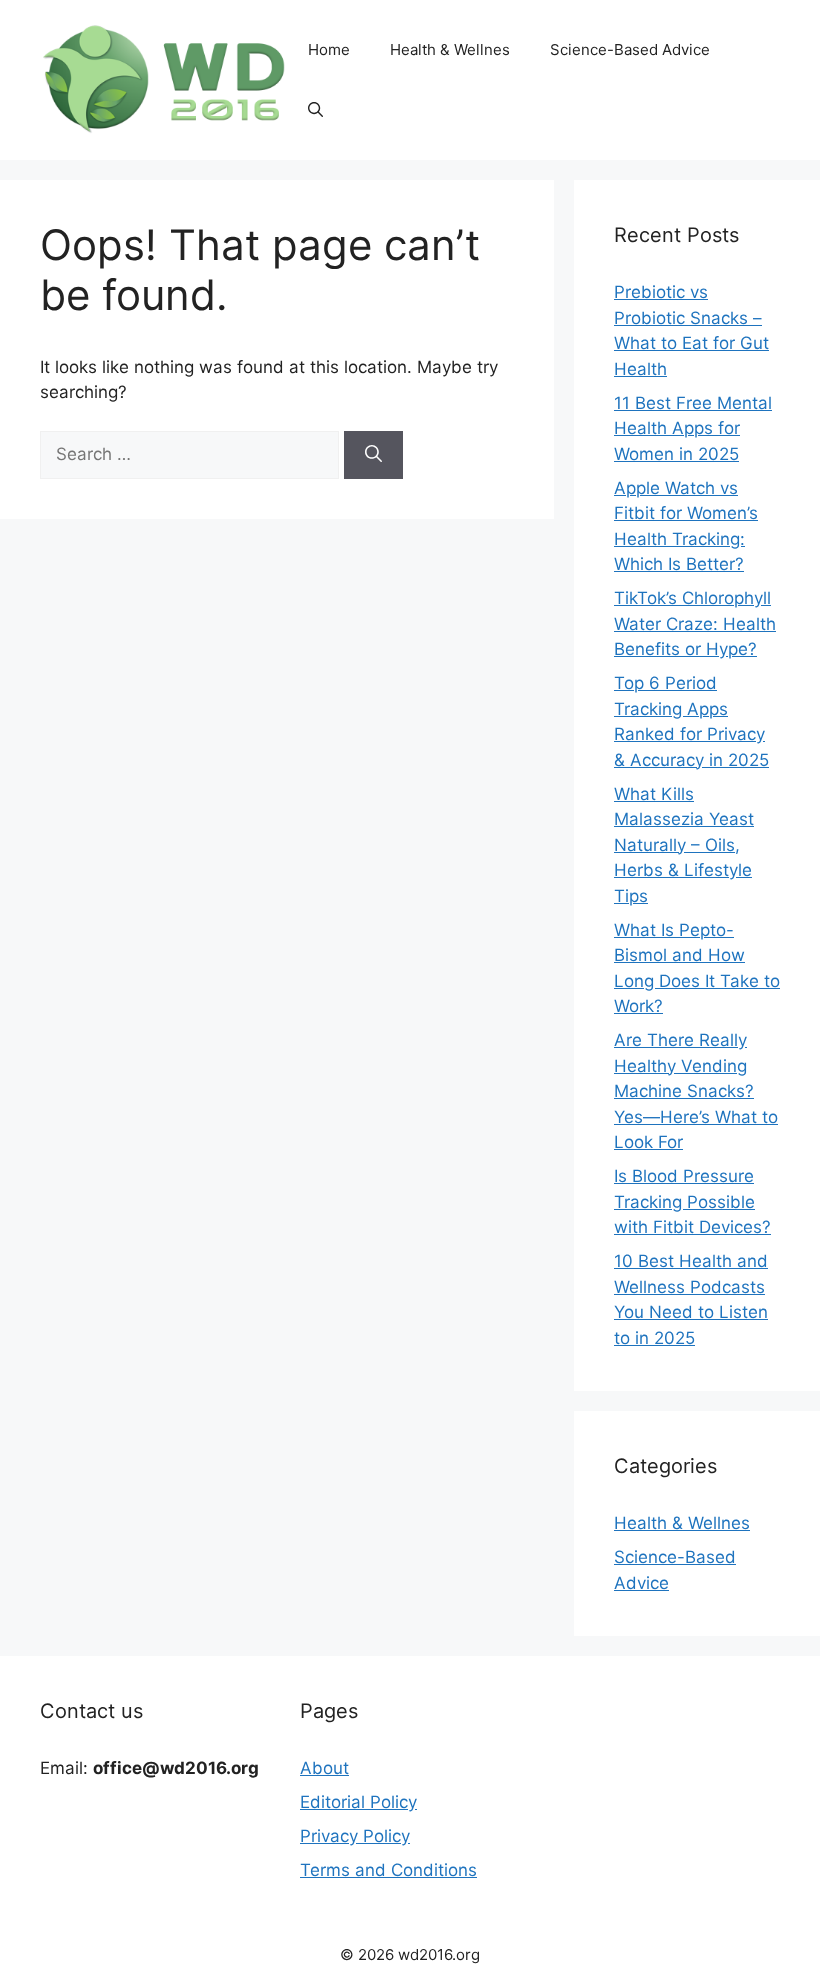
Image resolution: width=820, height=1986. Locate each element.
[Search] (373, 455)
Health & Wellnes (450, 49)
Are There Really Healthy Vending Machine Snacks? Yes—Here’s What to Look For (696, 1091)
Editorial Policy (358, 1802)
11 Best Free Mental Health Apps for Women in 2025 (693, 428)
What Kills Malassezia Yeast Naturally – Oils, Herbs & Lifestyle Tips (684, 845)
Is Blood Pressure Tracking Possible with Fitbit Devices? (692, 1201)
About (324, 1768)
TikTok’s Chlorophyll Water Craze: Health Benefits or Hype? (695, 623)
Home (329, 49)
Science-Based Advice (630, 49)
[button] (315, 110)
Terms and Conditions (388, 1870)
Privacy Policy (355, 1836)
